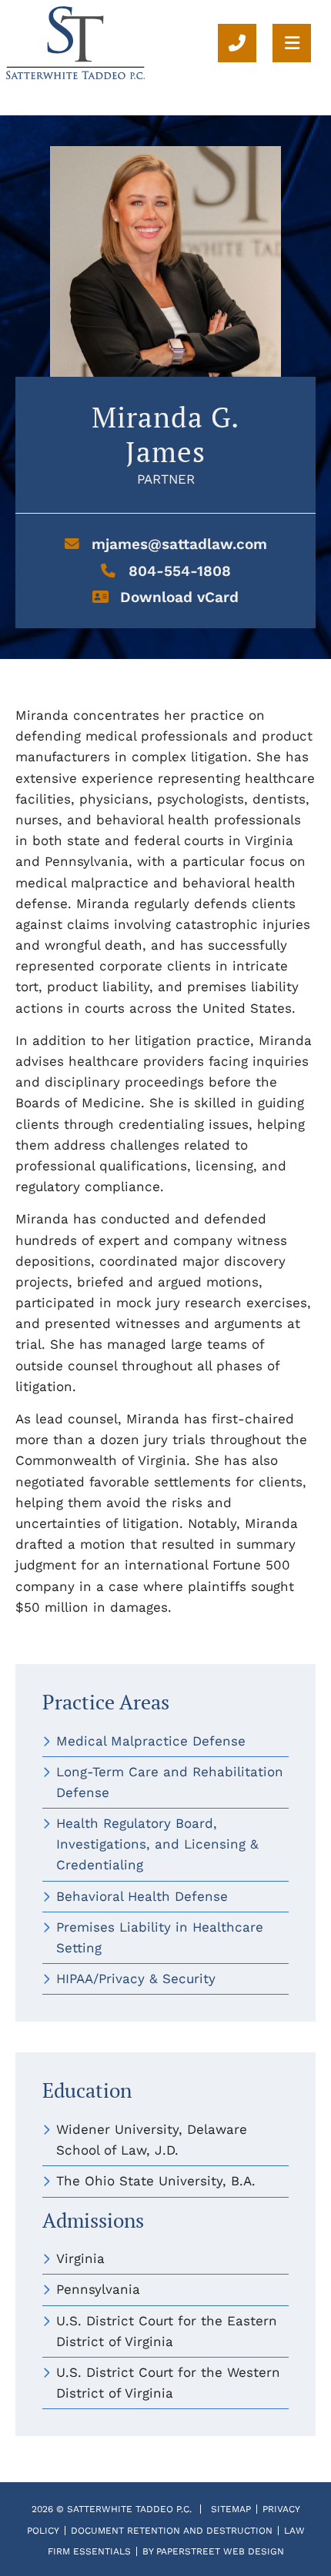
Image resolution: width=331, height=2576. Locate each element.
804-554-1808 (177, 571)
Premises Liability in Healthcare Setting (160, 1937)
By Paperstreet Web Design (213, 2551)
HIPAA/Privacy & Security (136, 1979)
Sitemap (231, 2509)
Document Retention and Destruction (172, 2531)
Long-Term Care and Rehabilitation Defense (170, 1782)
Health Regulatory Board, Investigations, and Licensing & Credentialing (157, 1844)
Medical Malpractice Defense (151, 1741)
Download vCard (177, 597)
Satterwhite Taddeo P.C (128, 2509)
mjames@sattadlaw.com (177, 544)
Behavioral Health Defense (142, 1896)
